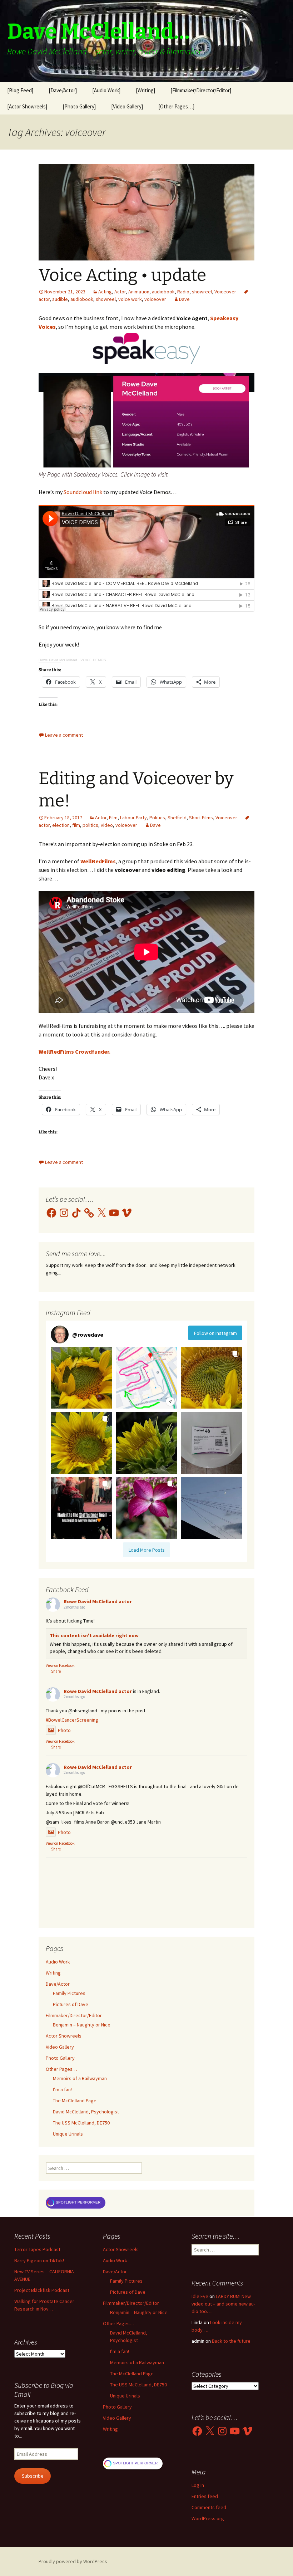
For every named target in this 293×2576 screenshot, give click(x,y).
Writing (53, 1973)
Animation (139, 292)
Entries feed (205, 2496)
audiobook (163, 292)
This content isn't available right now (94, 1635)
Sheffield (177, 818)
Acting (105, 292)
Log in (198, 2485)
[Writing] (145, 90)
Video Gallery (60, 2047)
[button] (81, 1378)
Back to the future (231, 2341)
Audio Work (58, 1962)
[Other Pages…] (176, 106)
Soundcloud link (83, 492)
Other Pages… (61, 2069)
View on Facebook (60, 1665)
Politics (157, 818)
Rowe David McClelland (58, 660)
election (61, 825)
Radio (183, 292)
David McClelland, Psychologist (86, 2112)
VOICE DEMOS (93, 660)
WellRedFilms (98, 861)
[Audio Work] (106, 90)
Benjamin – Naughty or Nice (82, 2025)
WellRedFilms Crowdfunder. (75, 1052)
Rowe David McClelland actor (98, 1601)
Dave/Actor (58, 1984)
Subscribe (33, 2476)
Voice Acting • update (122, 275)
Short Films (201, 818)
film (76, 825)
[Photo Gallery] (79, 106)
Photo (64, 1730)
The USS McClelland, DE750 (81, 2123)
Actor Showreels (64, 2036)
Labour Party (133, 818)
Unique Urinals (68, 2134)
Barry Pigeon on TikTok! (39, 2260)
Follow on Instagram (215, 1333)
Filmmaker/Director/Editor (74, 2015)
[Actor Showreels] (27, 106)
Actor (120, 292)
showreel (202, 292)
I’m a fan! (62, 2089)
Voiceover (225, 292)
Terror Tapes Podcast (37, 2249)
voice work (130, 299)
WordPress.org (208, 2518)
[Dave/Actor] (63, 90)
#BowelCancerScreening (72, 1720)
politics (90, 825)
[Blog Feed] (20, 90)
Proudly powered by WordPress (73, 2561)
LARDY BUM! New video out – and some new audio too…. (223, 2304)
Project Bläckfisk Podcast (42, 2290)
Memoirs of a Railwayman (80, 2078)
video (107, 825)
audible (60, 299)
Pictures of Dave (71, 2004)
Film (113, 818)
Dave (184, 299)
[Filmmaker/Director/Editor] (201, 90)
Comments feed (209, 2507)
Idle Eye (200, 2296)
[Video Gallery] (127, 106)
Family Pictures (69, 1993)
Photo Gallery (60, 2058)
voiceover (155, 299)
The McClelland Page (75, 2101)
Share (56, 1671)
